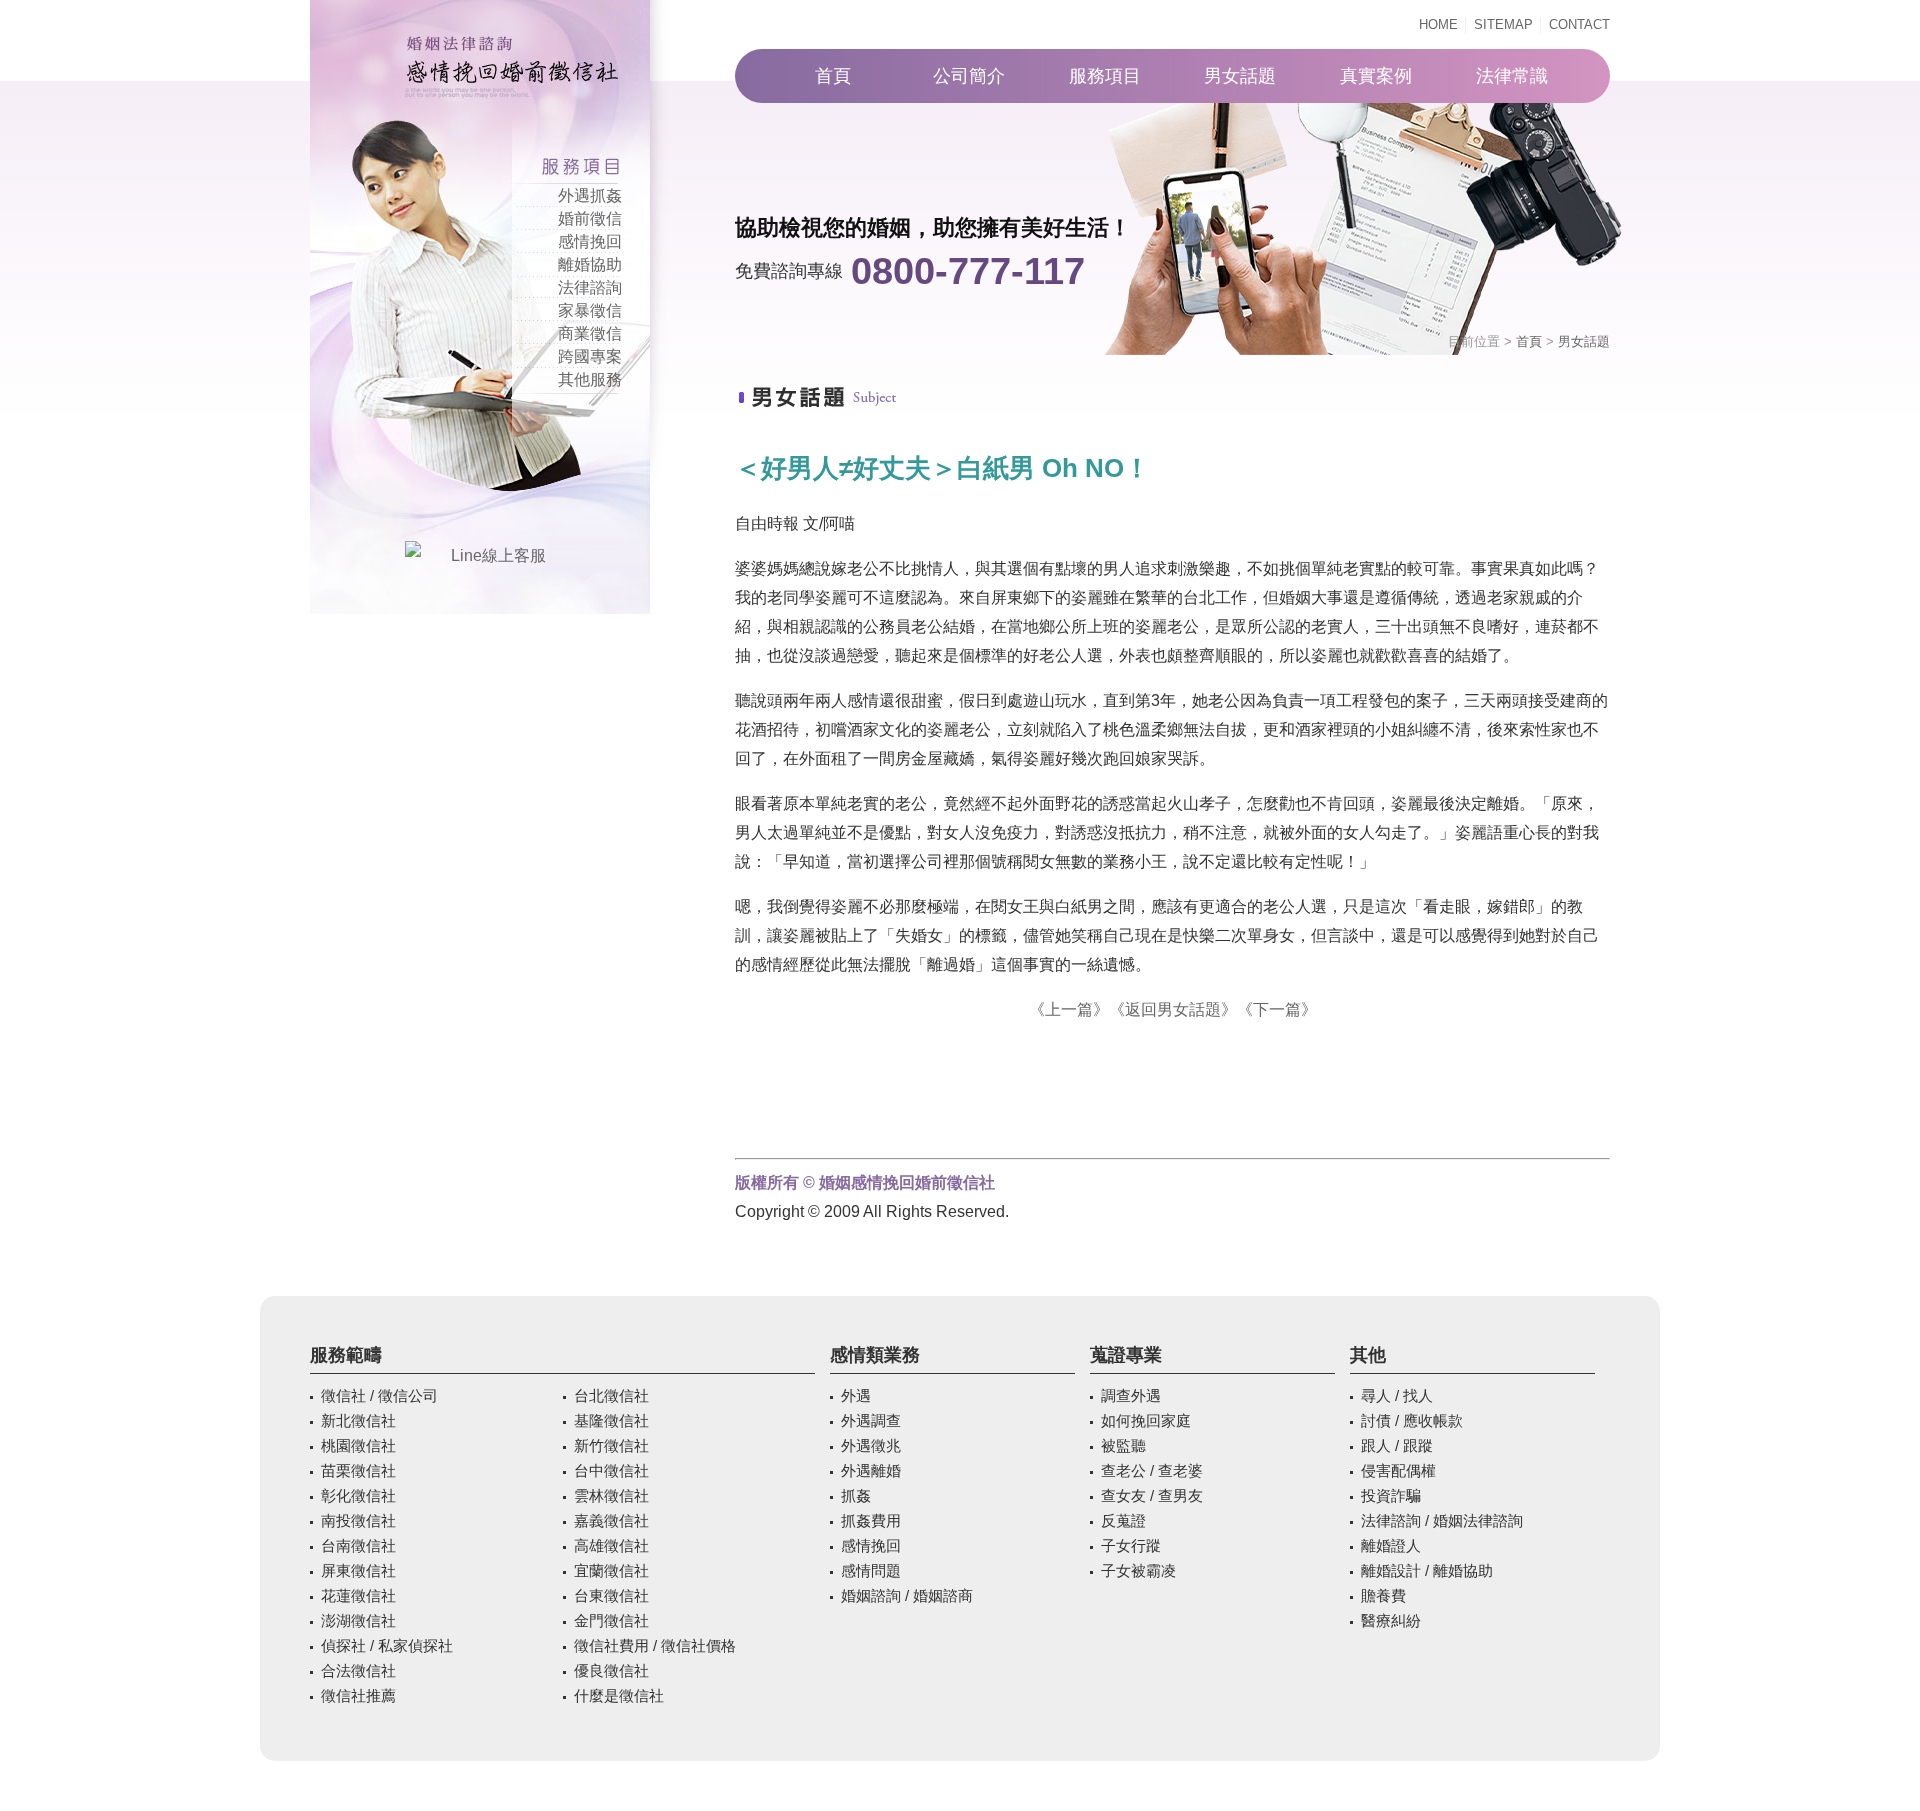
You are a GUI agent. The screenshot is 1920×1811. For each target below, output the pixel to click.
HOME (1438, 24)
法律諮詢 (590, 287)
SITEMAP (1503, 24)
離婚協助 (590, 264)
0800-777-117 (968, 271)
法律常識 (1512, 76)
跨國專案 (590, 356)
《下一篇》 (1277, 1009)
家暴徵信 (590, 310)
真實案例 (1376, 76)
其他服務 (590, 379)
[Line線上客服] (490, 555)
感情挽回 (590, 241)
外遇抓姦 (590, 195)
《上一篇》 (1069, 1009)
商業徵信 (590, 333)
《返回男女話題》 (1173, 1009)
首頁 (833, 76)
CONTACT (1579, 24)
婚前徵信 (590, 218)
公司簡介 (969, 76)
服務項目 (1105, 76)
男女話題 (1240, 76)
